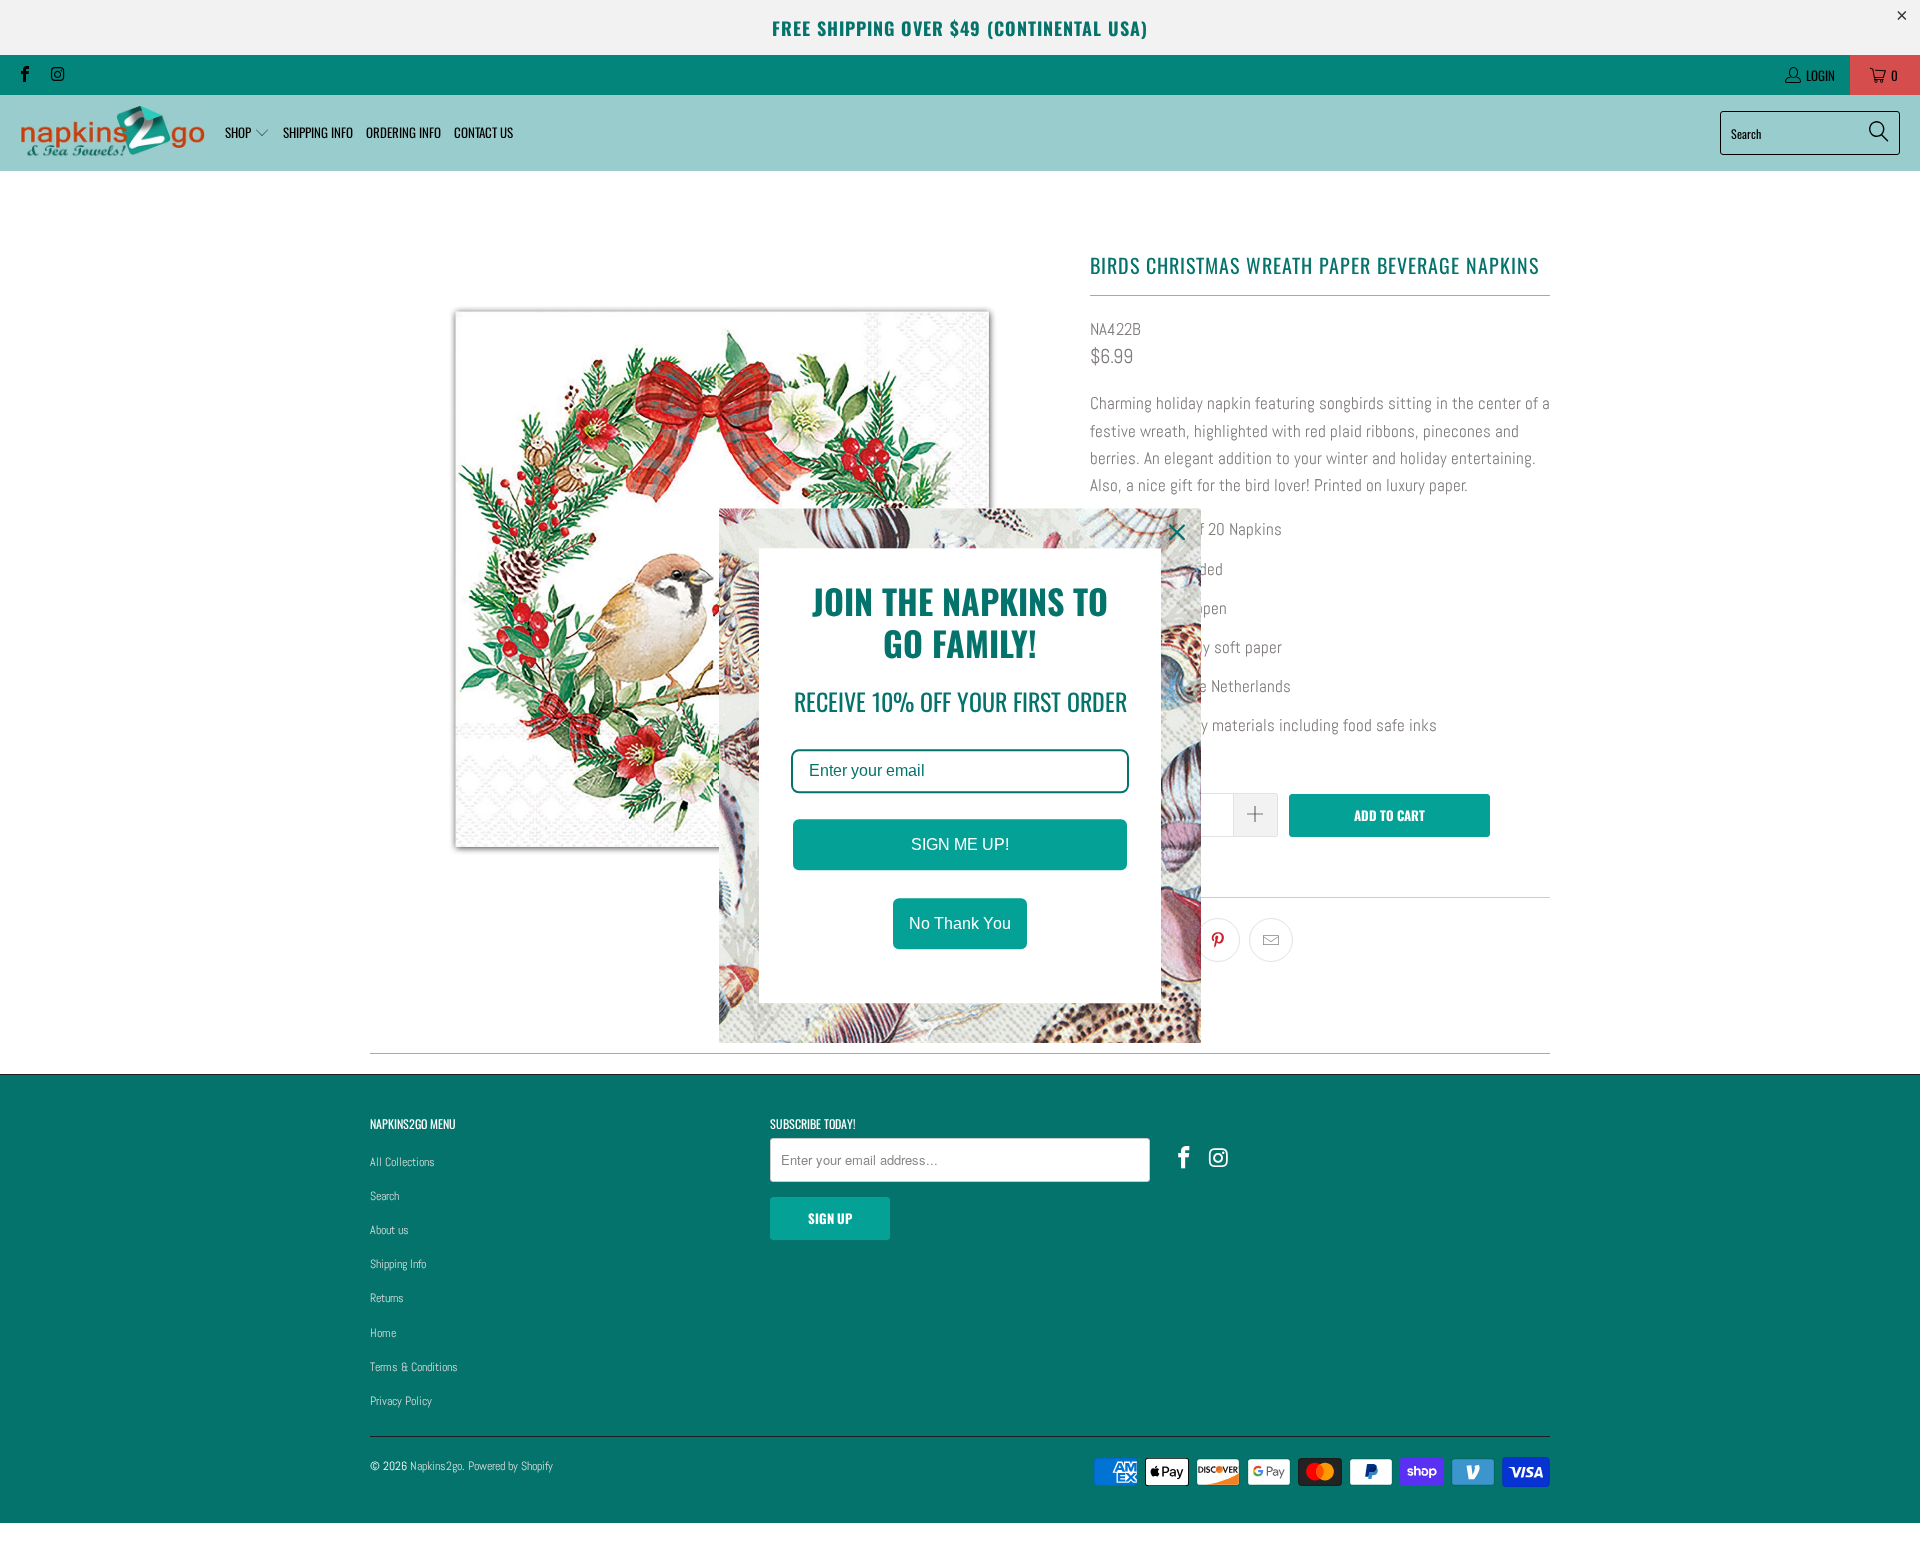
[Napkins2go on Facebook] (24, 75)
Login (1820, 75)
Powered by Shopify (510, 1466)
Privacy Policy (401, 1401)
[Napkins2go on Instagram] (56, 75)
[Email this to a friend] (1271, 940)
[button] (247, 133)
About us (389, 1230)
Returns (387, 1298)
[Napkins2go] (112, 133)
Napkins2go (436, 1466)
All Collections (402, 1162)
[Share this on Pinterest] (1218, 940)
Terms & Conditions (414, 1367)
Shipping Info (398, 1264)
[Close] (1177, 532)
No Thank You (960, 923)
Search (384, 1196)
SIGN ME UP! (960, 844)
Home (383, 1333)
